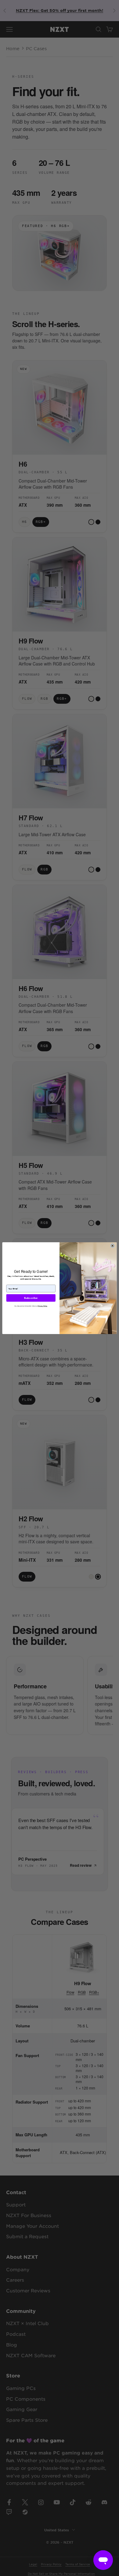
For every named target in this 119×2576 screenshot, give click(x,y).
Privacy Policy (43, 1306)
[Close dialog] (112, 1245)
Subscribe (31, 1298)
